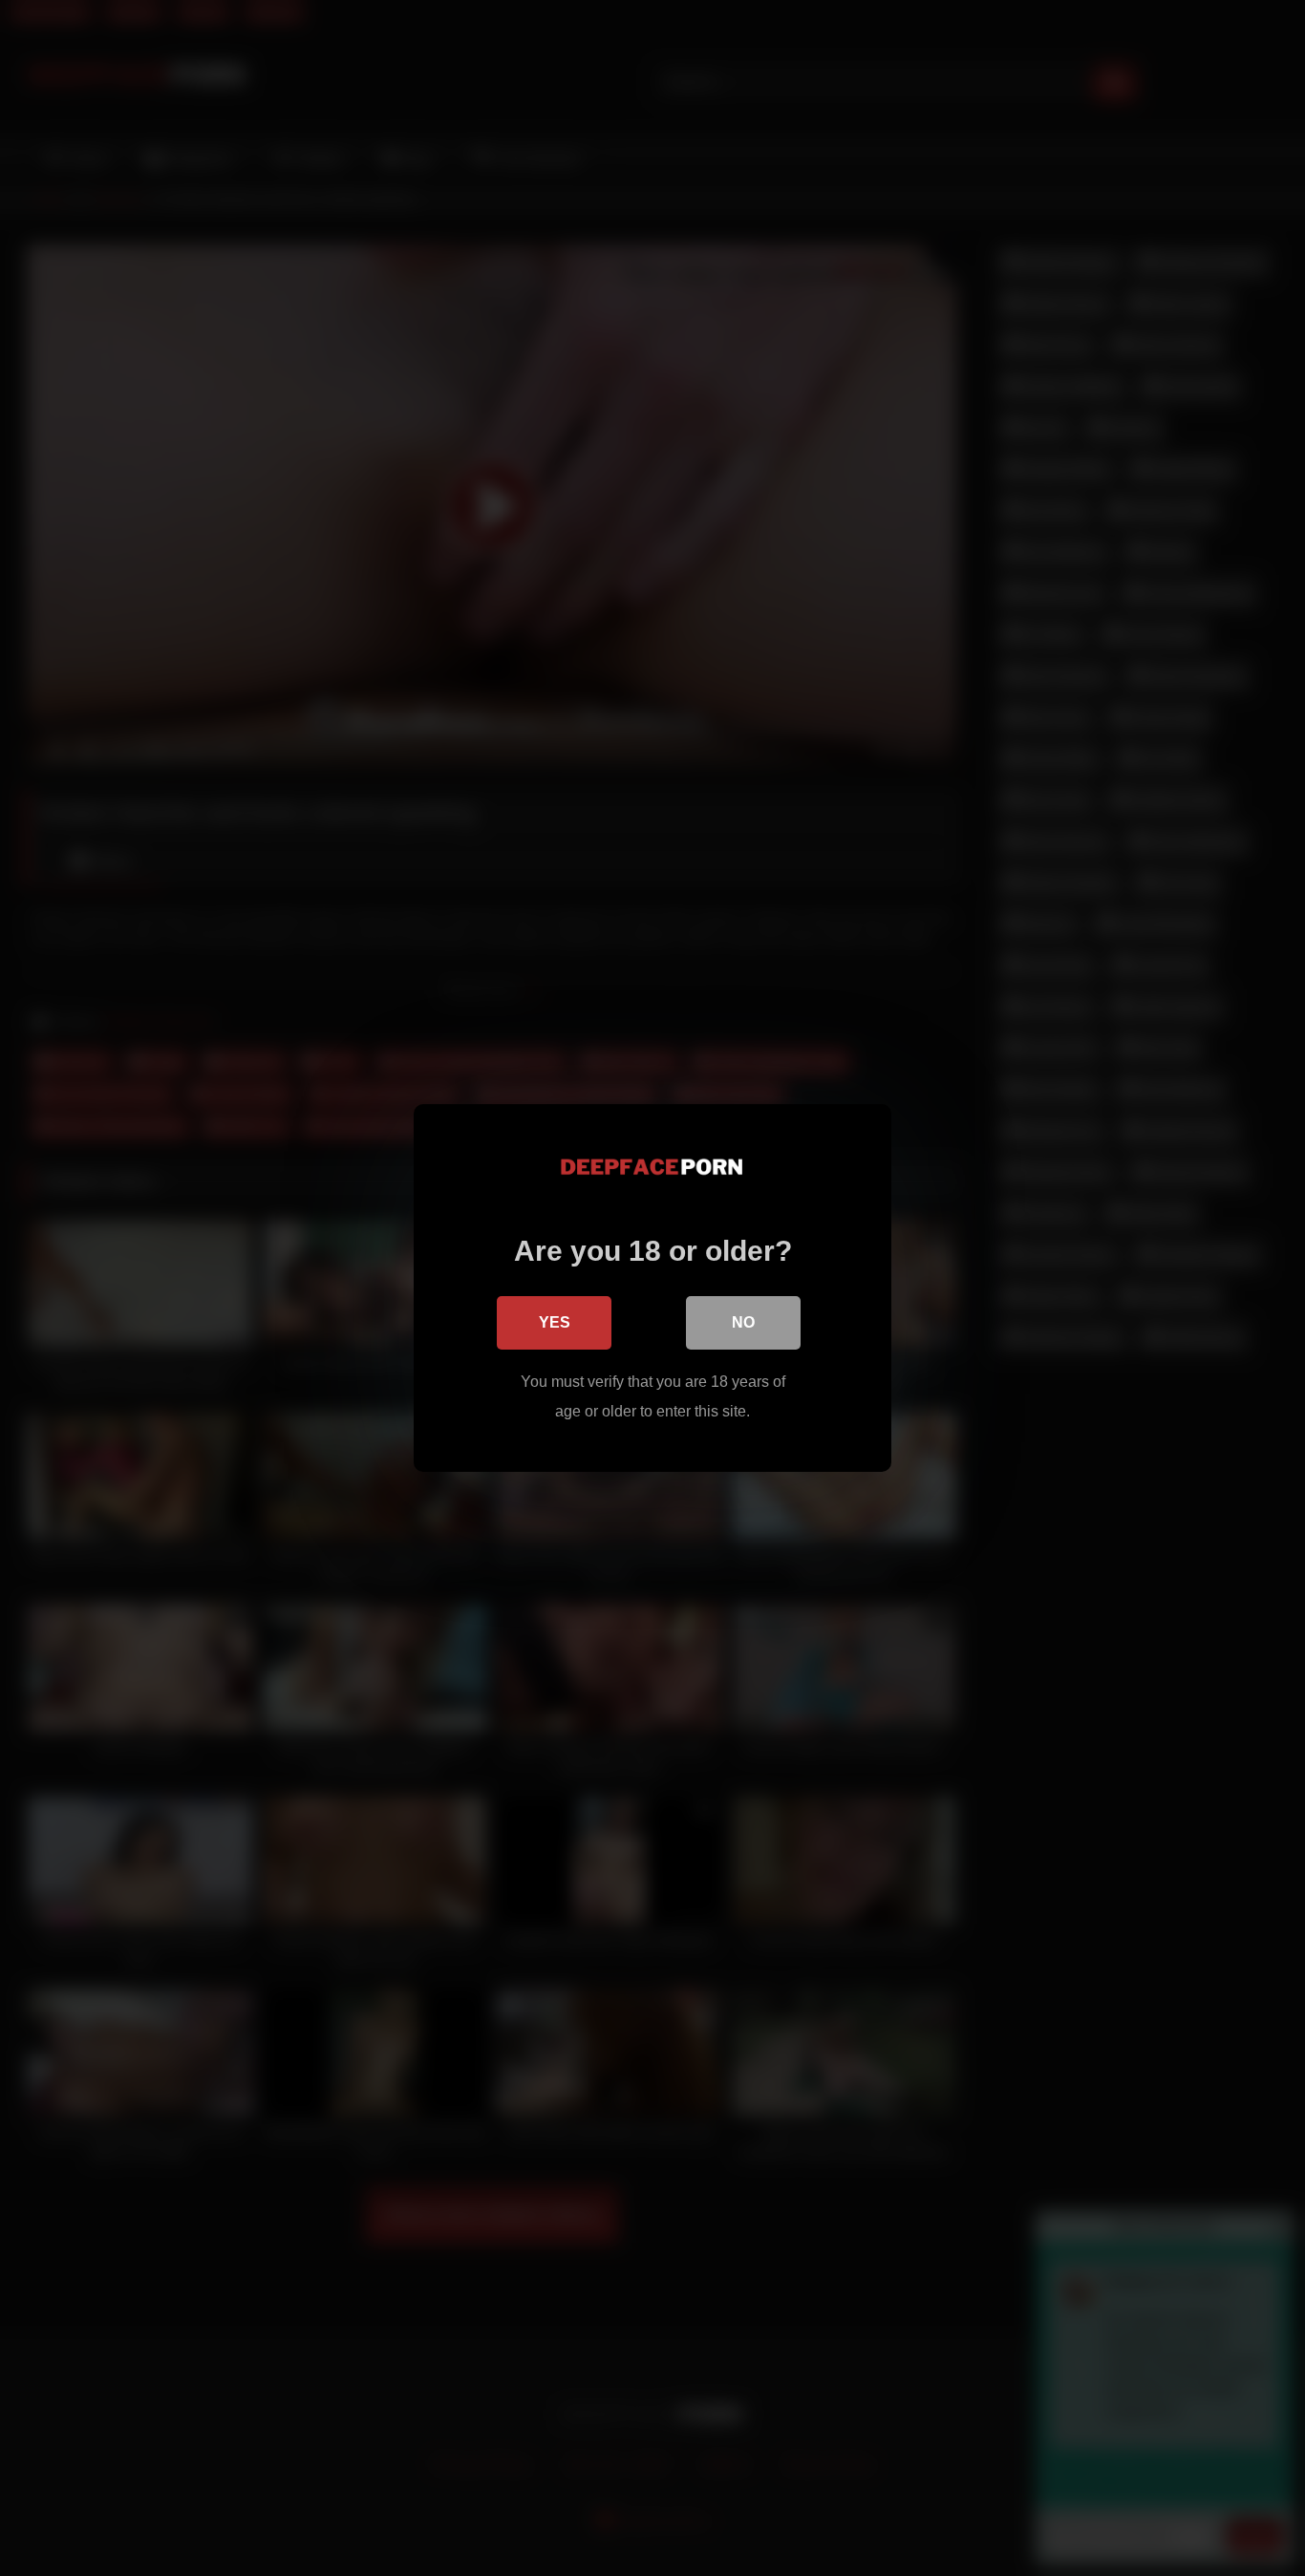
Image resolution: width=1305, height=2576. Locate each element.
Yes (555, 1322)
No (743, 1322)
